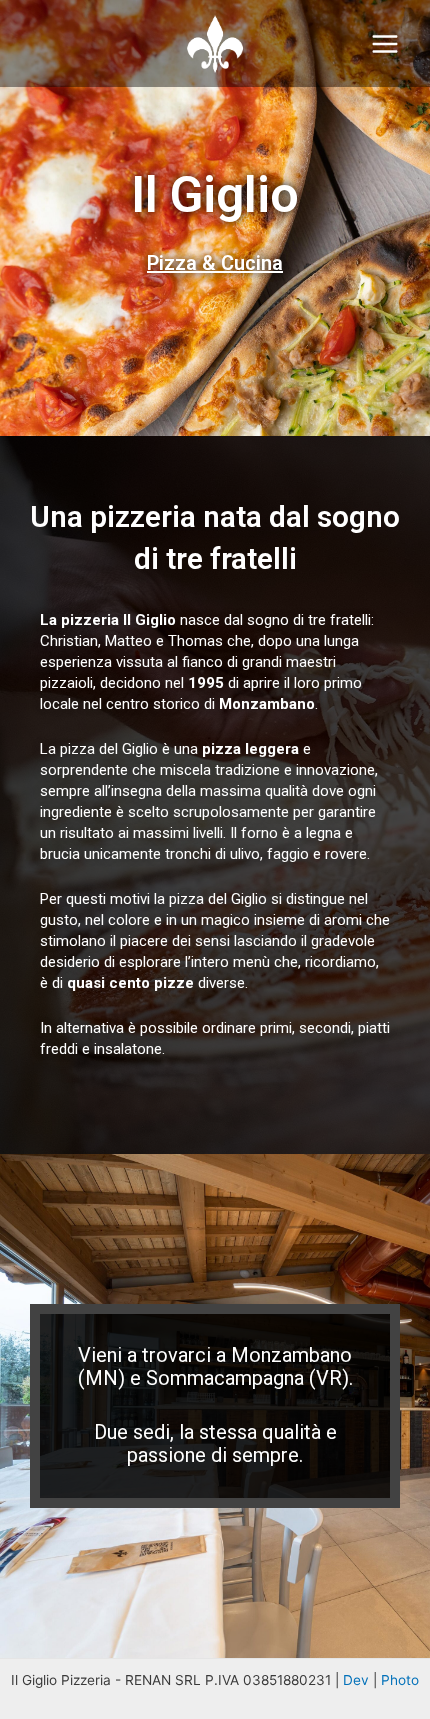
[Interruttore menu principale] (385, 43)
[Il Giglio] (215, 44)
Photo (400, 1680)
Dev (356, 1680)
